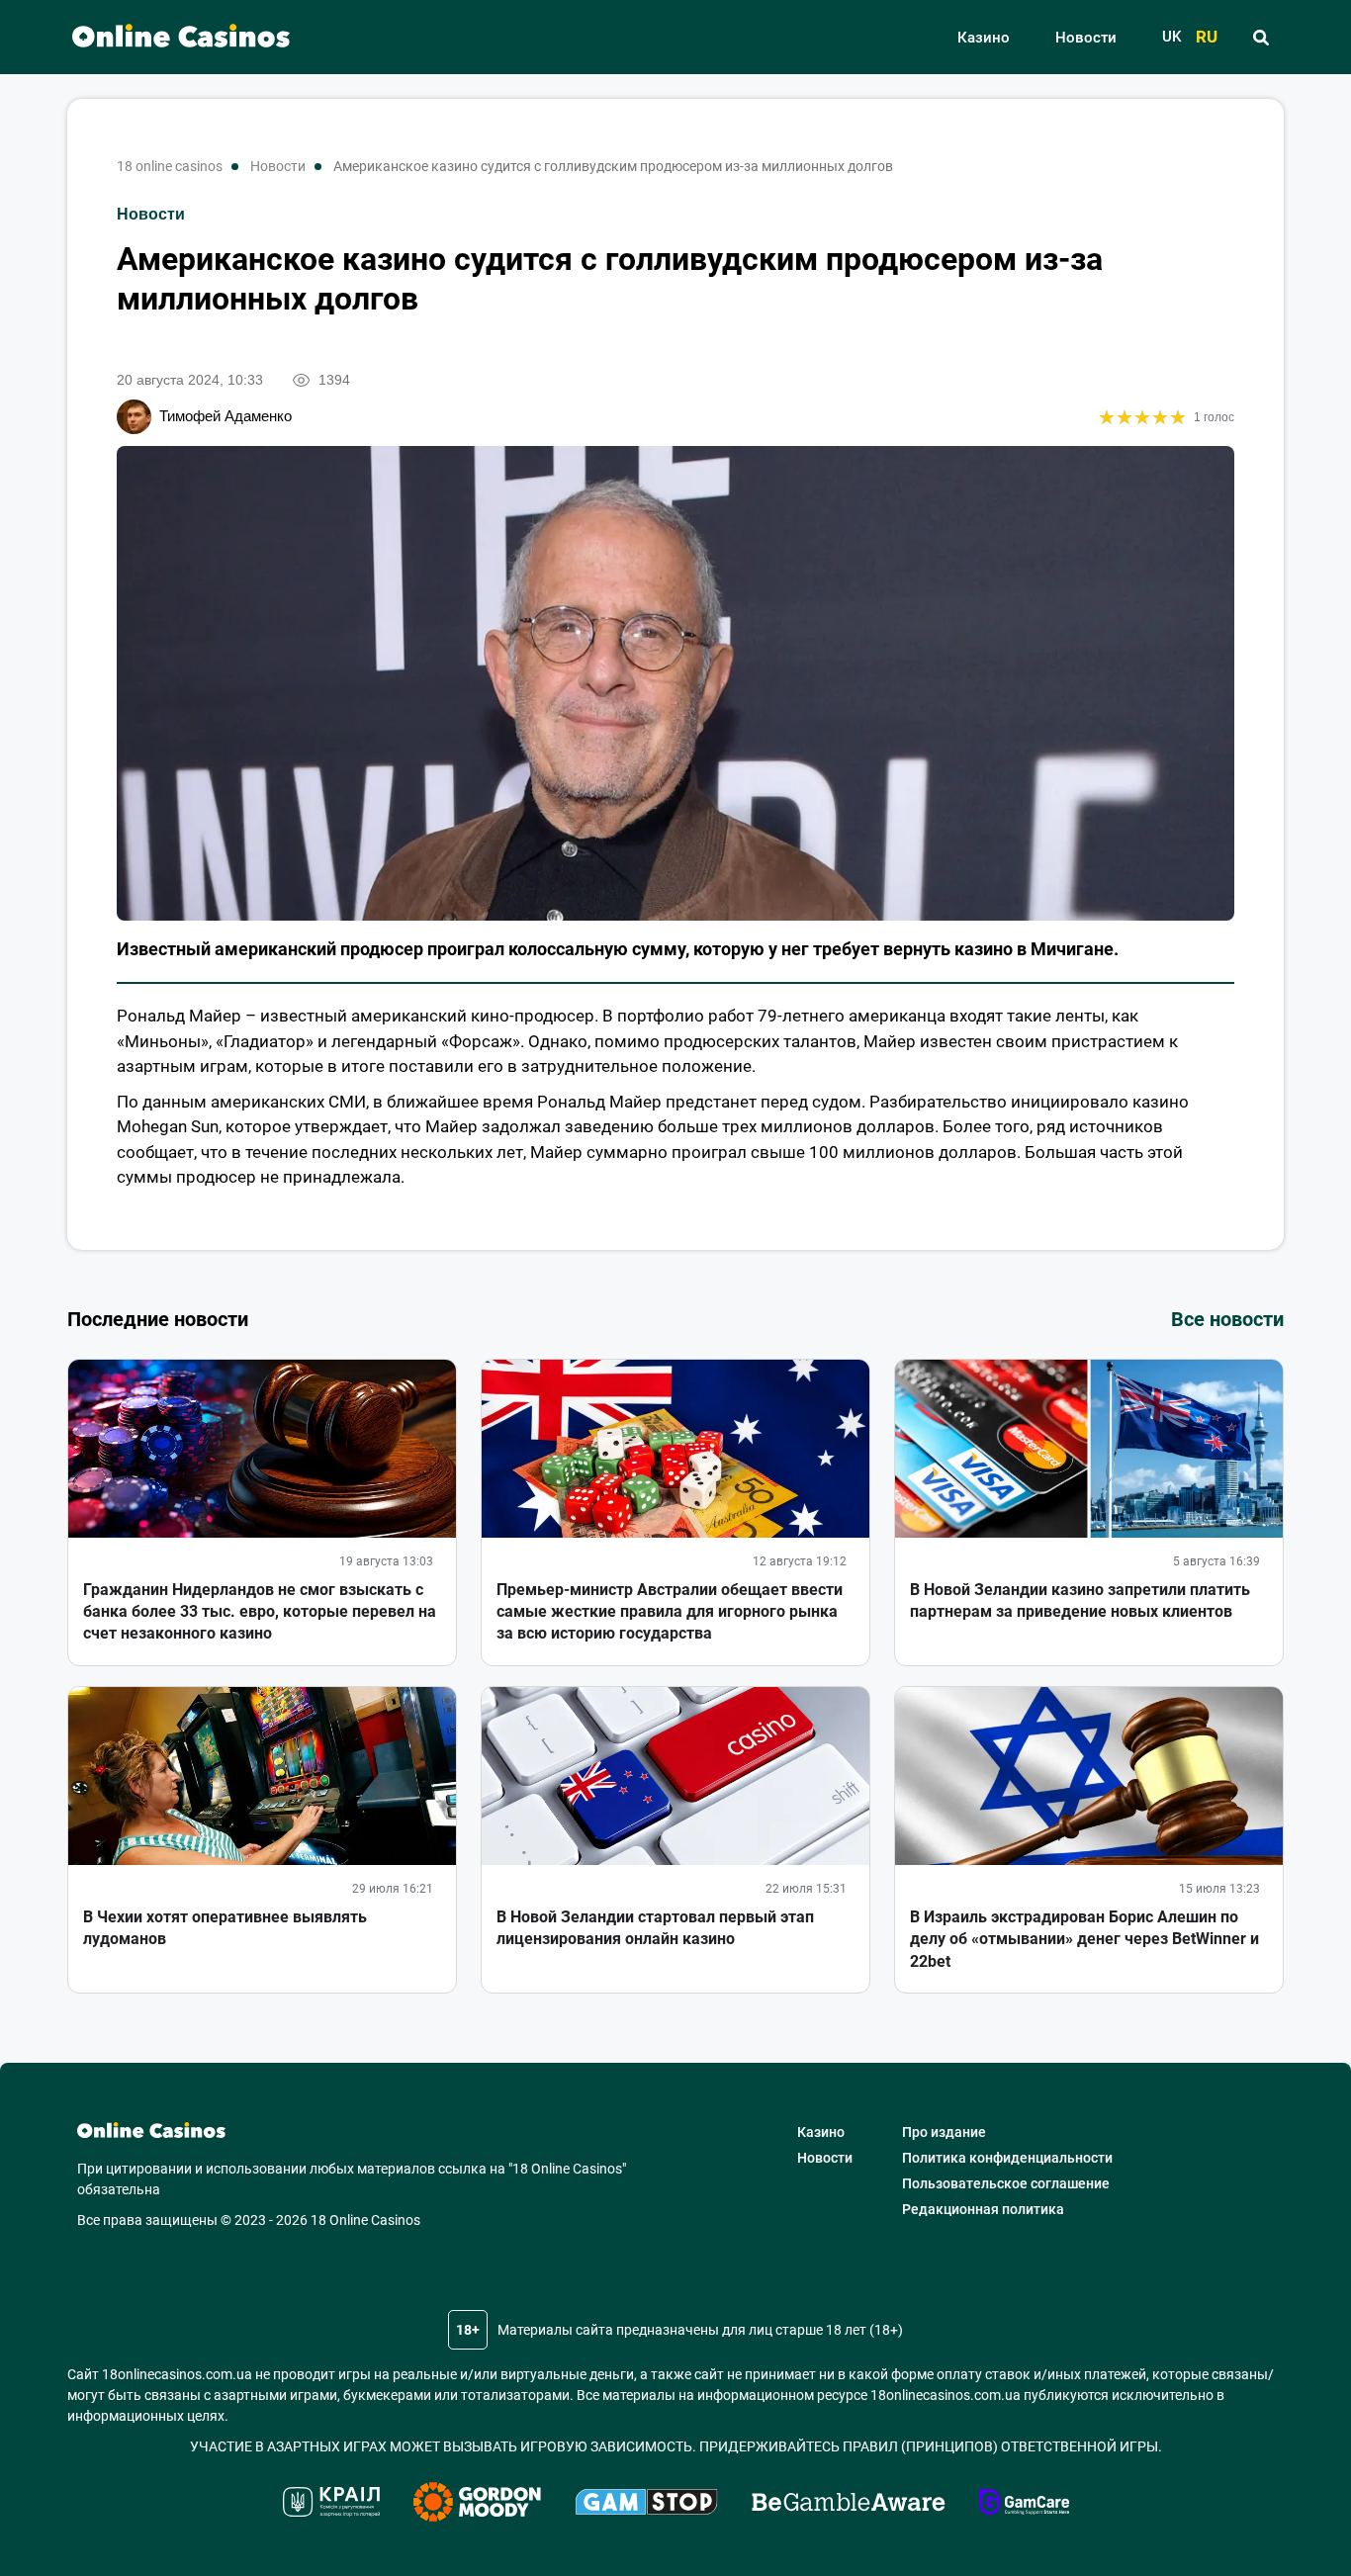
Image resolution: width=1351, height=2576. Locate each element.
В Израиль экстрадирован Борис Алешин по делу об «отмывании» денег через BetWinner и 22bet (1084, 1939)
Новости (1086, 38)
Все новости (1227, 1319)
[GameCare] (1024, 2505)
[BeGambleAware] (849, 2505)
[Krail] (331, 2505)
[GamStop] (646, 2505)
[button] (1261, 38)
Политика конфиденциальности (1007, 2158)
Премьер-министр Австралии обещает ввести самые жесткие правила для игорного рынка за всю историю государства (670, 1612)
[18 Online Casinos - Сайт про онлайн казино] (171, 37)
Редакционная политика (983, 2209)
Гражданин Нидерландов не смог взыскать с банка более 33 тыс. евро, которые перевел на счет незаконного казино (260, 1612)
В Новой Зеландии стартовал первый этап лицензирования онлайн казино (655, 1928)
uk (1171, 37)
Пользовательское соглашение (1006, 2183)
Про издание (944, 2132)
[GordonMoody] (477, 2505)
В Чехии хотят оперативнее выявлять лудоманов (225, 1928)
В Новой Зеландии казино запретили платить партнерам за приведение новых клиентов (1080, 1600)
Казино (984, 38)
